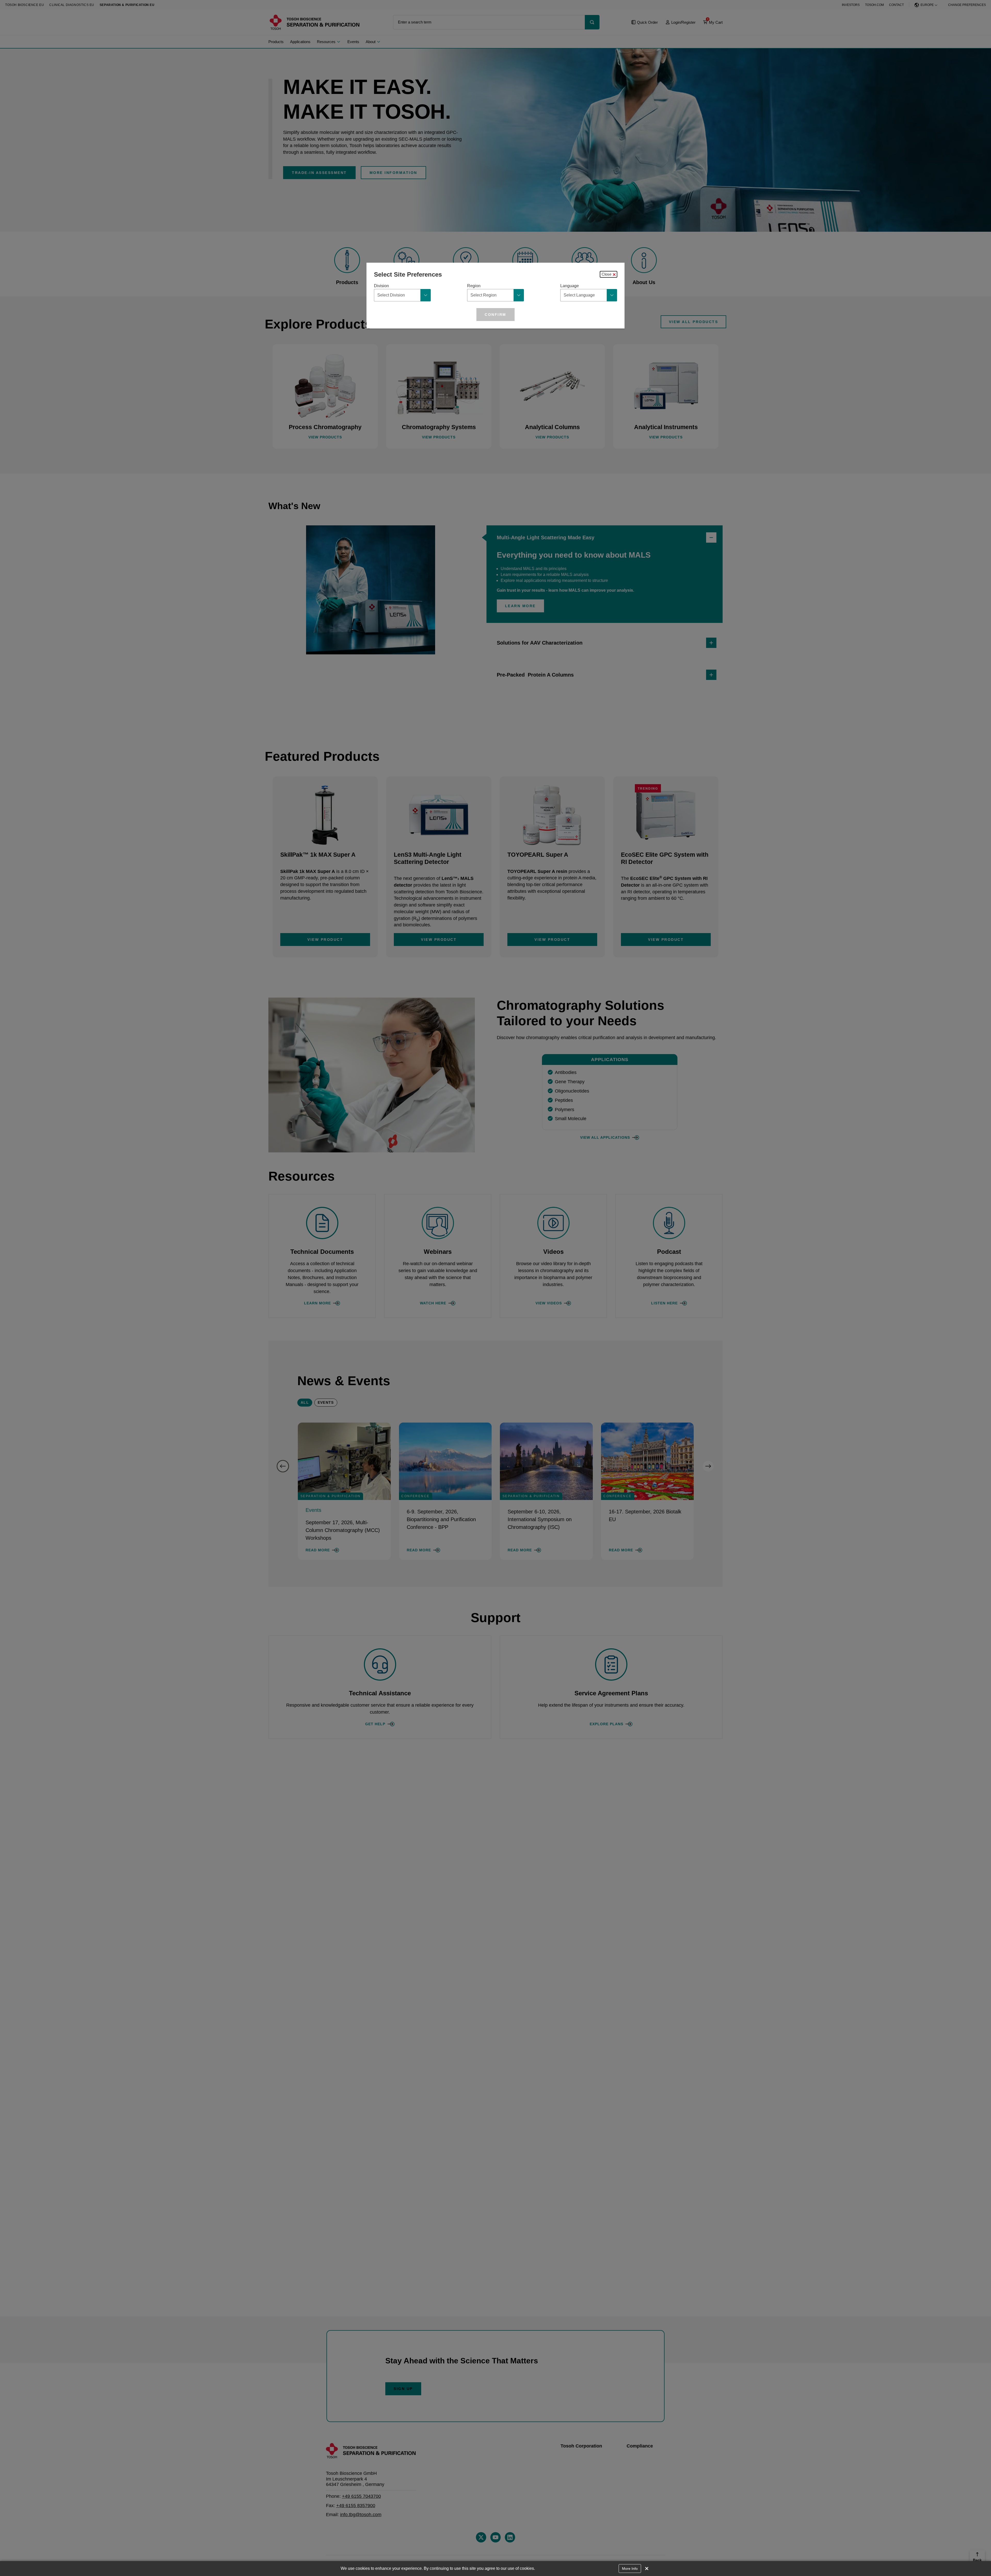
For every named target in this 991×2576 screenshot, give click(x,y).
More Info (630, 2569)
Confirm (495, 315)
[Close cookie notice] (647, 2569)
